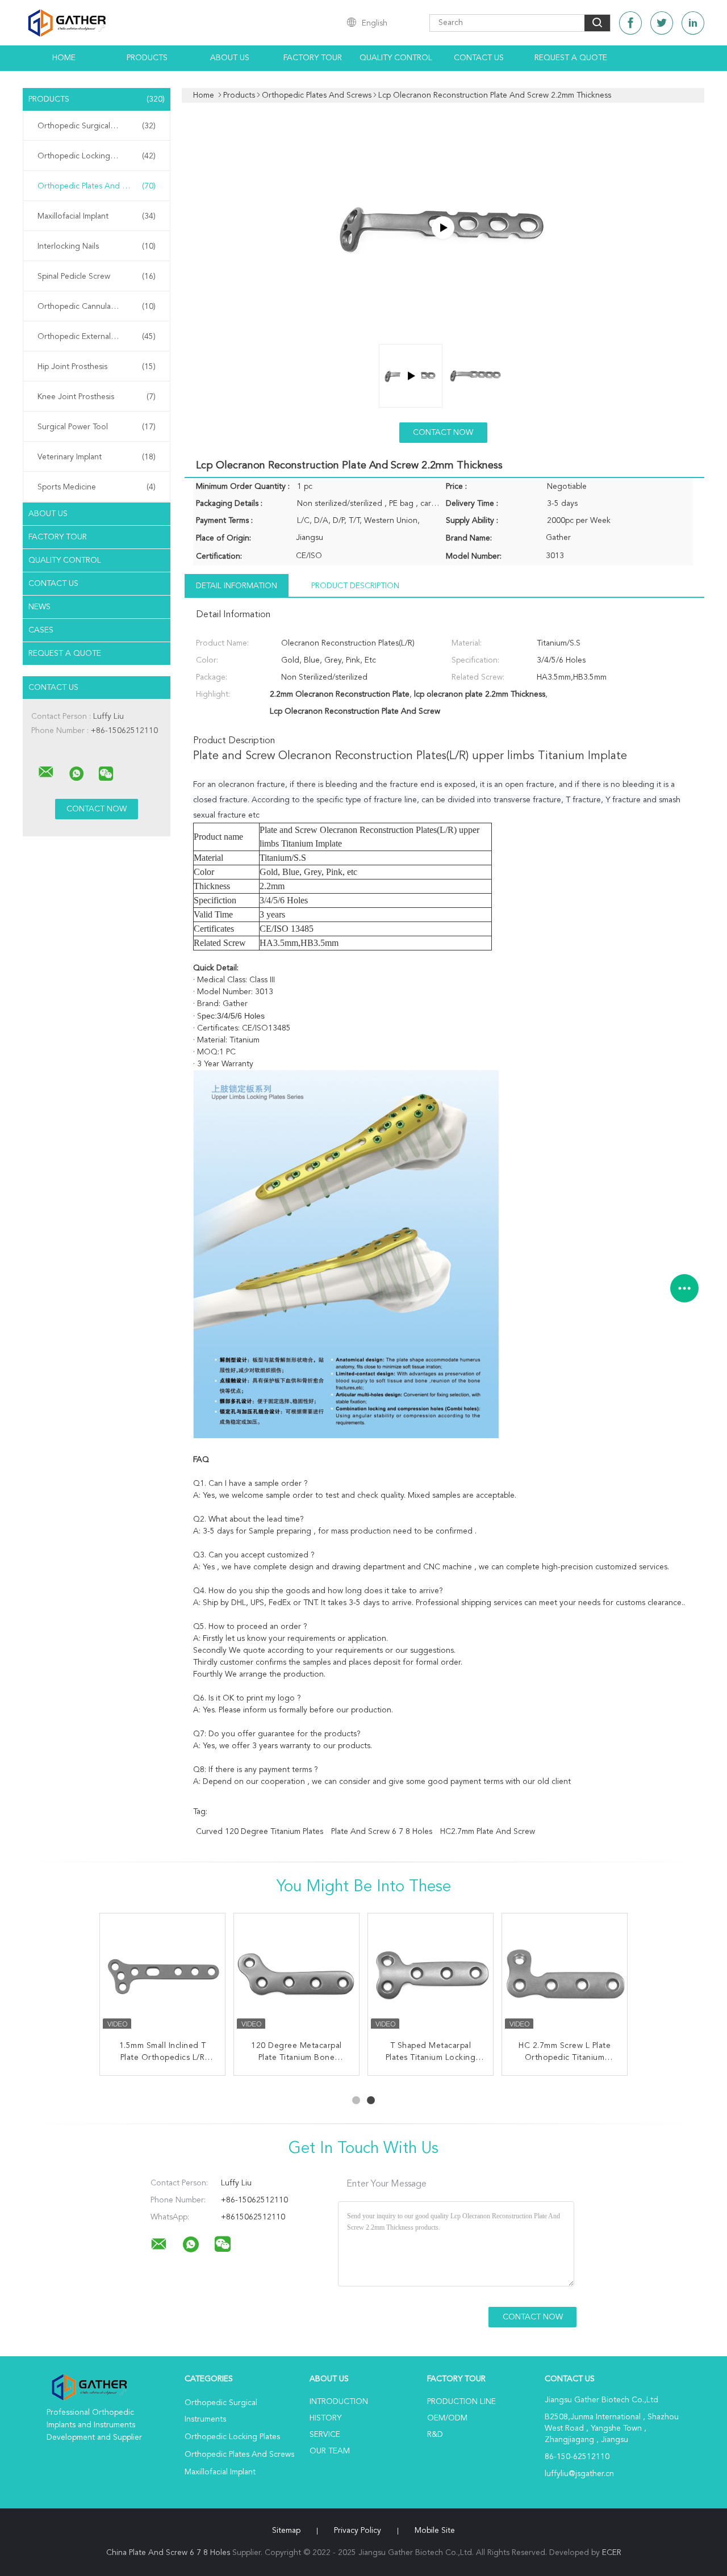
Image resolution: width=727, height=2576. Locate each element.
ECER (612, 2553)
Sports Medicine (97, 487)
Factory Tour (313, 58)
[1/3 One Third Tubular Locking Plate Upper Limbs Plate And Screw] (431, 1976)
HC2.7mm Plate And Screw (488, 1832)
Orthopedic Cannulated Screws (97, 307)
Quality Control (396, 58)
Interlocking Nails (97, 246)
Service (325, 2435)
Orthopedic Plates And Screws (97, 186)
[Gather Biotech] (443, 228)
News (39, 607)
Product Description (355, 586)
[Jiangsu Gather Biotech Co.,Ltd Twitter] (662, 23)
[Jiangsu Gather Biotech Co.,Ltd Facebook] (630, 23)
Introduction (339, 2402)
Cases (41, 630)
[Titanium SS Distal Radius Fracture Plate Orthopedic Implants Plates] (296, 1976)
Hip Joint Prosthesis (97, 367)
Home (64, 58)
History (325, 2418)
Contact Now (443, 433)
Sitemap (286, 2531)
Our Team (330, 2451)
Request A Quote (571, 58)
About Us (230, 58)
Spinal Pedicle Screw (97, 277)
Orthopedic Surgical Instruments (97, 126)
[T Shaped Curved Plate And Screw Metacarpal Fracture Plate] (565, 1976)
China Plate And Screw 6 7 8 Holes (168, 2553)
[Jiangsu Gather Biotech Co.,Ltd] (46, 772)
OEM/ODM (447, 2418)
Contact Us (479, 58)
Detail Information (237, 586)
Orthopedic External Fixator (97, 337)
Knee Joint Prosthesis (97, 397)
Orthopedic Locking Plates (97, 156)
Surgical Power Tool (97, 427)
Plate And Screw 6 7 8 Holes (382, 1832)
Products (147, 58)
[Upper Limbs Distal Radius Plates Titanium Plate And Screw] (162, 1976)
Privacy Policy (358, 2531)
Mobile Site (435, 2531)
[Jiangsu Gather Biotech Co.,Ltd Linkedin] (693, 23)
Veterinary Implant (97, 457)
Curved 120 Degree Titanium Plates (260, 1832)
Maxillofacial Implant (97, 216)
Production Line (461, 2402)
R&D (435, 2435)
